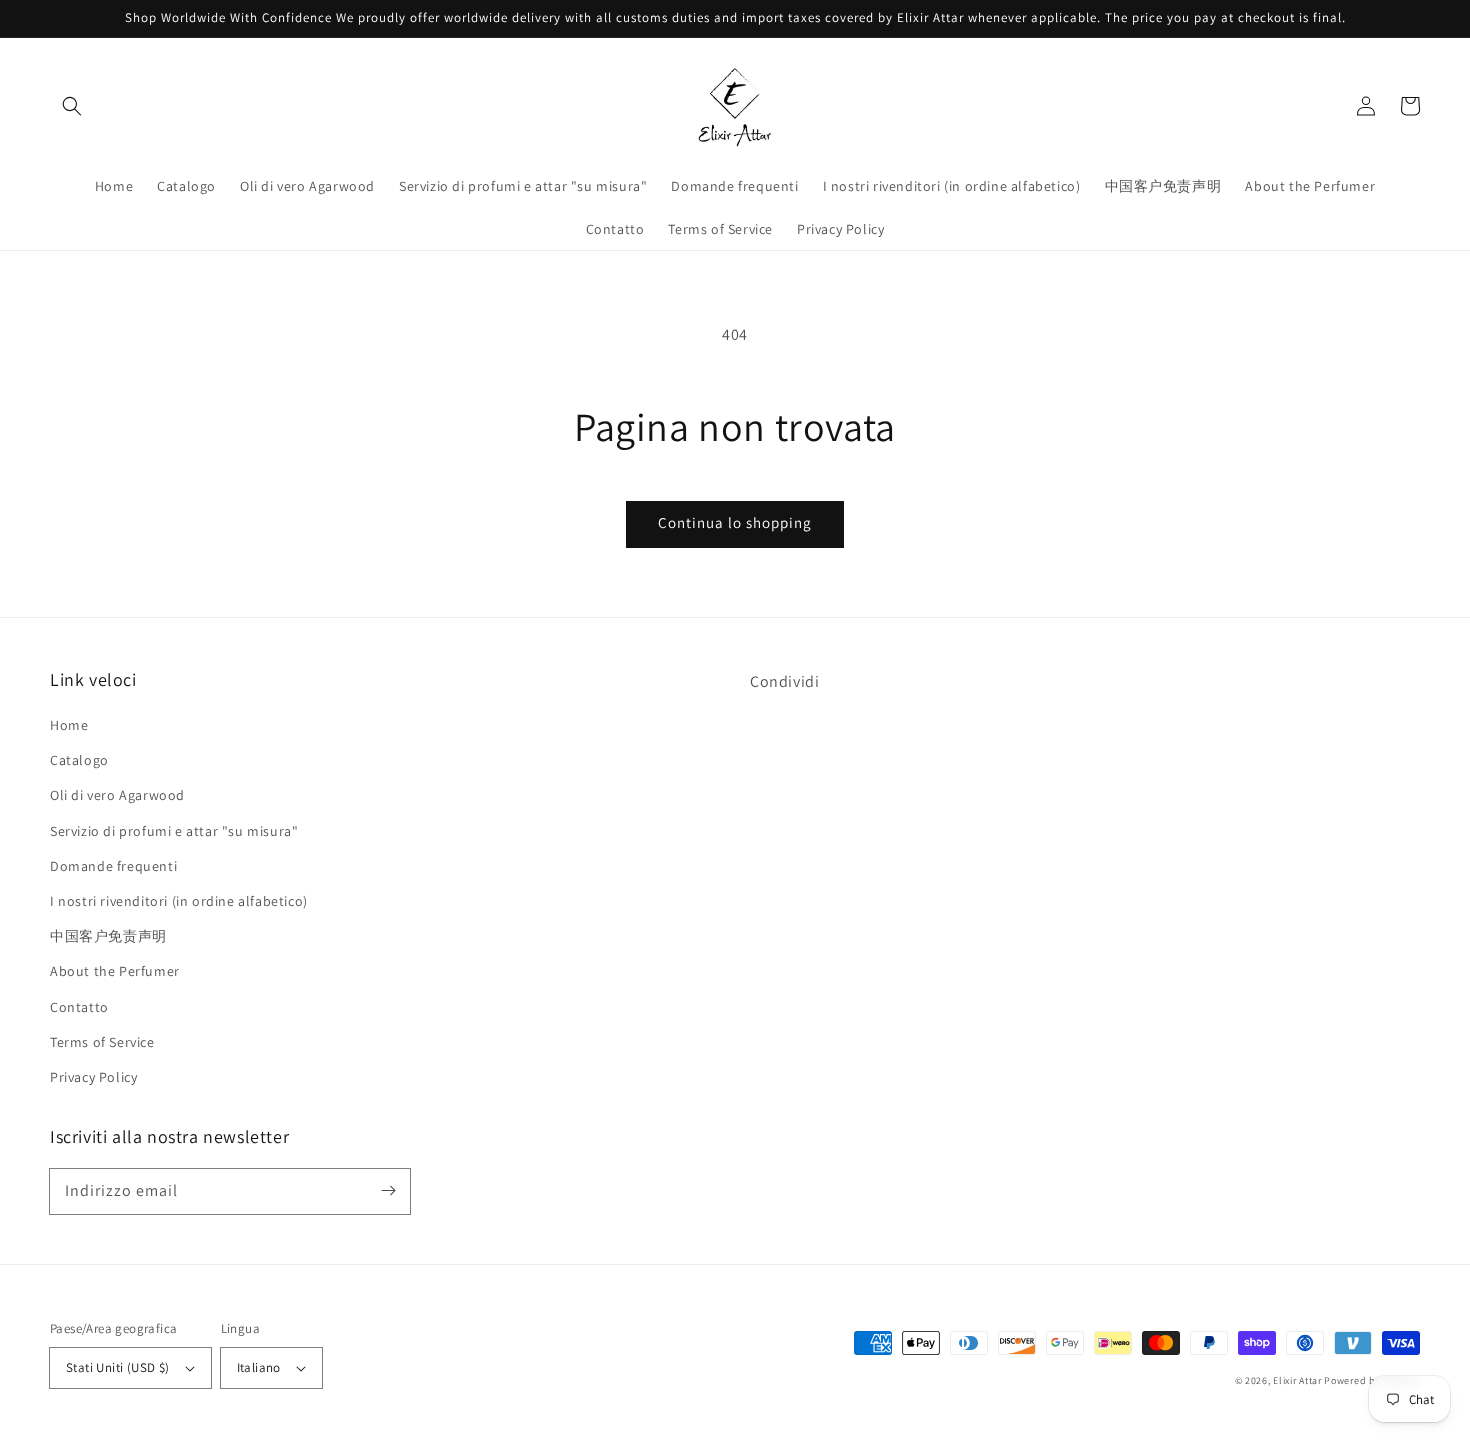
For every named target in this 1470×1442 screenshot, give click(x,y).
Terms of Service (102, 1042)
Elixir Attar (1297, 1380)
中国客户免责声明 (108, 936)
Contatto (79, 1007)
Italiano (259, 1367)
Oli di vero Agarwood (117, 795)
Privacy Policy (93, 1077)
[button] (72, 106)
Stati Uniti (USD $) (118, 1367)
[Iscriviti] (388, 1191)
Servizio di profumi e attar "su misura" (174, 831)
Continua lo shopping (735, 522)
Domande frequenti (113, 866)
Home (69, 725)
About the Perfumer (115, 971)
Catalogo (79, 760)
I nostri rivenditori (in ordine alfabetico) (179, 901)
